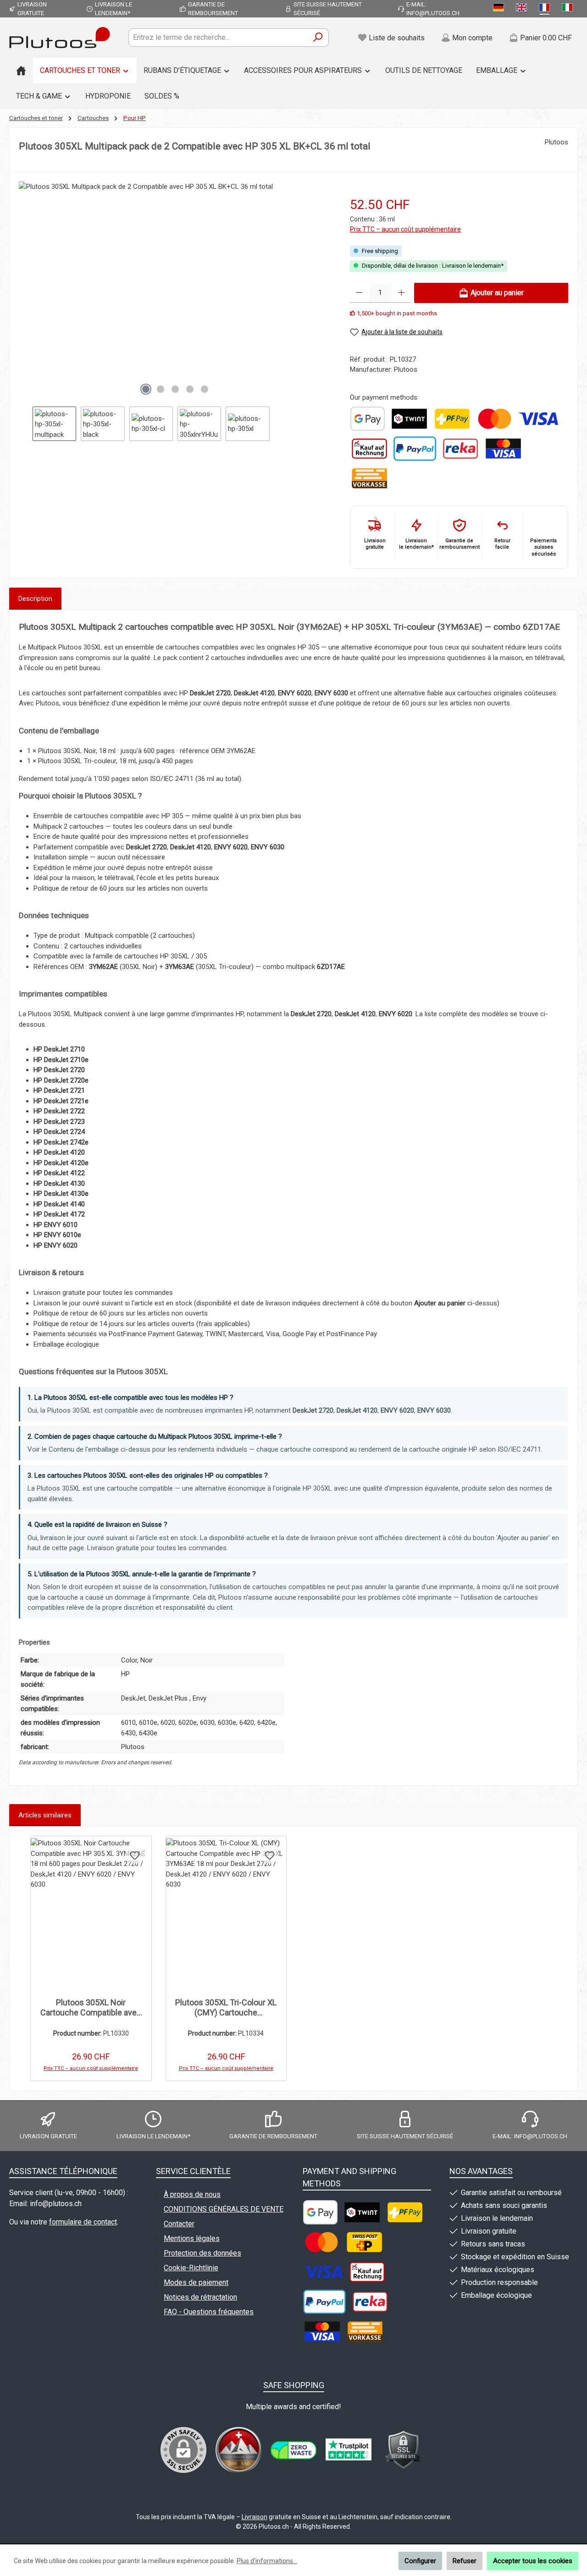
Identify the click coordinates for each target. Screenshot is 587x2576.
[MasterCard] (494, 419)
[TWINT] (409, 419)
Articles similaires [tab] (45, 1815)
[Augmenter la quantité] (401, 293)
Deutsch (500, 9)
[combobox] (218, 38)
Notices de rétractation (200, 2297)
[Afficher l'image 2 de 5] (161, 389)
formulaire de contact (83, 2222)
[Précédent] (26, 290)
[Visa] (538, 419)
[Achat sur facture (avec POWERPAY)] (369, 449)
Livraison (255, 2517)
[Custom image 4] (404, 2450)
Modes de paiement (196, 2282)
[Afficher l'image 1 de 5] (146, 389)
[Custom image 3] (349, 2450)
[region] (175, 311)
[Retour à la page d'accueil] (60, 38)
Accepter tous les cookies (533, 2561)
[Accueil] (21, 71)
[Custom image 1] (368, 419)
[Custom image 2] (293, 2450)
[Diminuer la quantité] (359, 293)
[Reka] (460, 449)
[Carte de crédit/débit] (503, 449)
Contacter (179, 2224)
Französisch (546, 9)
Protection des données (202, 2253)
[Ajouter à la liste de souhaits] (135, 1855)
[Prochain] (324, 290)
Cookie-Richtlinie (191, 2268)
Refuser (465, 2561)
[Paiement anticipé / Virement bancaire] (369, 478)
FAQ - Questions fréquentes (209, 2312)
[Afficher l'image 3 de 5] (175, 389)
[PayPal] (415, 449)
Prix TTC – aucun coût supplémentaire (405, 229)
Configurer (420, 2561)
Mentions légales (192, 2238)
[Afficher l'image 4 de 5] (190, 389)
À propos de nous (192, 2194)
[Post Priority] (364, 2242)
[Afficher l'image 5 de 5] (205, 389)
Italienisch (569, 9)
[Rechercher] (318, 38)
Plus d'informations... (267, 2561)
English (523, 9)
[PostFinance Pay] (452, 419)
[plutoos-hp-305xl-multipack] (175, 280)
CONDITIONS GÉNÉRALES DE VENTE (224, 2209)
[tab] (35, 599)
